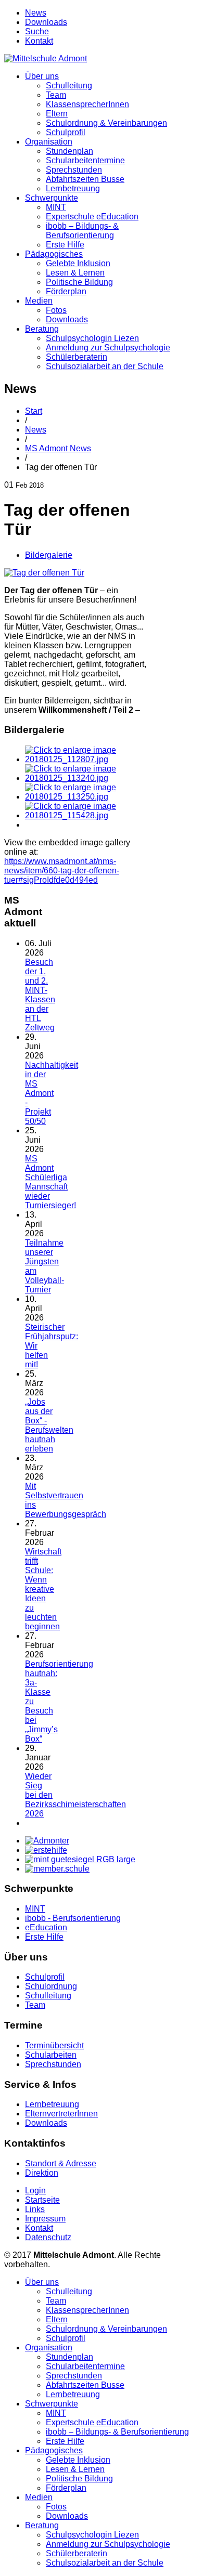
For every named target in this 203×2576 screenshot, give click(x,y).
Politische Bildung (79, 282)
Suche (37, 31)
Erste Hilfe (65, 245)
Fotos (56, 310)
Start (34, 411)
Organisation (49, 142)
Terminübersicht (54, 2045)
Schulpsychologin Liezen (92, 338)
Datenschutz (48, 2237)
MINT (56, 207)
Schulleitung (69, 86)
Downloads (46, 22)
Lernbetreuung (73, 188)
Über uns (42, 76)
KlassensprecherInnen (87, 104)
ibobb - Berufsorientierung (73, 1918)
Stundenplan (69, 151)
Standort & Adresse (61, 2163)
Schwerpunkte (52, 198)
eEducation (46, 1927)
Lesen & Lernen (75, 273)
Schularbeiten (51, 2055)
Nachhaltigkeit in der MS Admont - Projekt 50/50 (52, 1093)
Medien (39, 301)
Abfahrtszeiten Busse (85, 179)
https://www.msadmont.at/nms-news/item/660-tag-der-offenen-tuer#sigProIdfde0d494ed (62, 871)
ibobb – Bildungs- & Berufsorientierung (82, 231)
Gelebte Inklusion (78, 263)
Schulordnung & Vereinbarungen (106, 123)
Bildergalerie (49, 555)
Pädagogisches (54, 254)
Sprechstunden (74, 170)
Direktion (42, 2173)
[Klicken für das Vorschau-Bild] (44, 573)
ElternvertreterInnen (61, 2114)
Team (56, 95)
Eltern (57, 114)
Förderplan (66, 291)
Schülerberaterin (77, 357)
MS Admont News (58, 448)
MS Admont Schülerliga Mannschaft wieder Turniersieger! (50, 1182)
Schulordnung (51, 1986)
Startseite (42, 2200)
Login (35, 2191)
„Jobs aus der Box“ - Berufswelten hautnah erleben (49, 1425)
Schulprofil (66, 132)
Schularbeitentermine (85, 160)
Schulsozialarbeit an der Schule (105, 366)
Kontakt (39, 41)
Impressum (45, 2219)
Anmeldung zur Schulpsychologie (108, 348)
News (36, 13)
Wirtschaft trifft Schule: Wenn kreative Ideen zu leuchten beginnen (43, 1589)
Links (35, 2209)
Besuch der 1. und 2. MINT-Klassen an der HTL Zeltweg (40, 995)
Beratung (42, 329)
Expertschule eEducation (92, 217)
